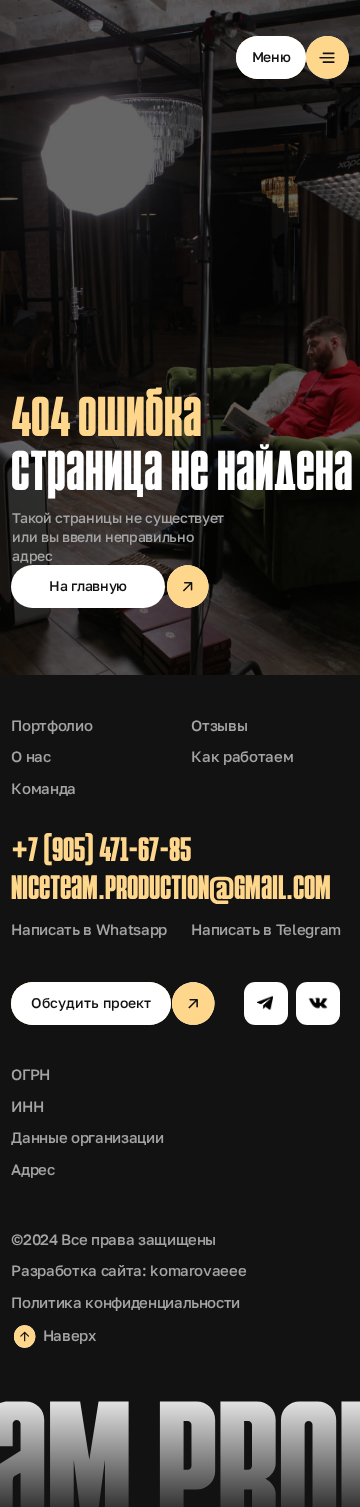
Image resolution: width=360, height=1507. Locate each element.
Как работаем (242, 756)
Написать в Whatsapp (89, 929)
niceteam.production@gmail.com (171, 890)
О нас (30, 756)
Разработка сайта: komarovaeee (128, 1270)
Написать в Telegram (266, 929)
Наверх (69, 1335)
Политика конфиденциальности (125, 1302)
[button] (292, 57)
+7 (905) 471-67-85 (101, 852)
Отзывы (219, 725)
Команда (43, 788)
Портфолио (51, 725)
